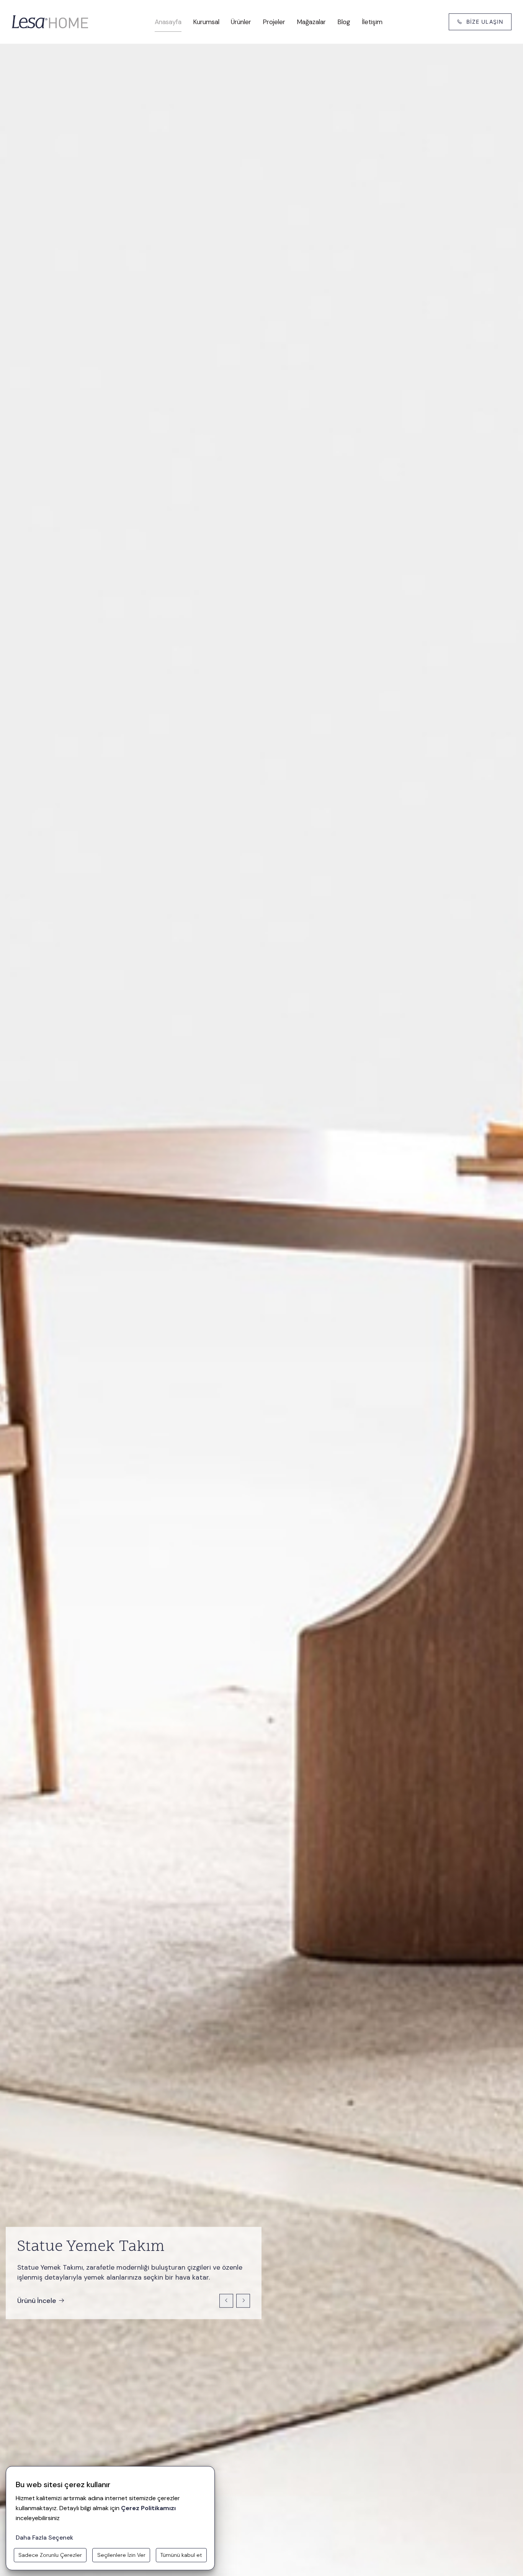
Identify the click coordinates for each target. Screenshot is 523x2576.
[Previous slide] (226, 2301)
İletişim (372, 22)
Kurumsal (206, 22)
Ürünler (241, 22)
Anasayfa (168, 22)
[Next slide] (243, 2301)
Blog (344, 22)
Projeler (274, 22)
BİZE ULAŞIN (485, 22)
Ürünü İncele (37, 2301)
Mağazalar (311, 22)
